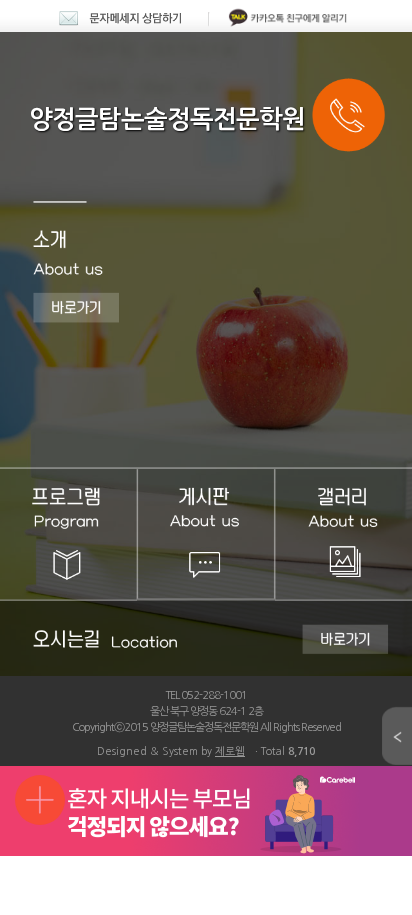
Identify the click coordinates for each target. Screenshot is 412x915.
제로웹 (230, 751)
